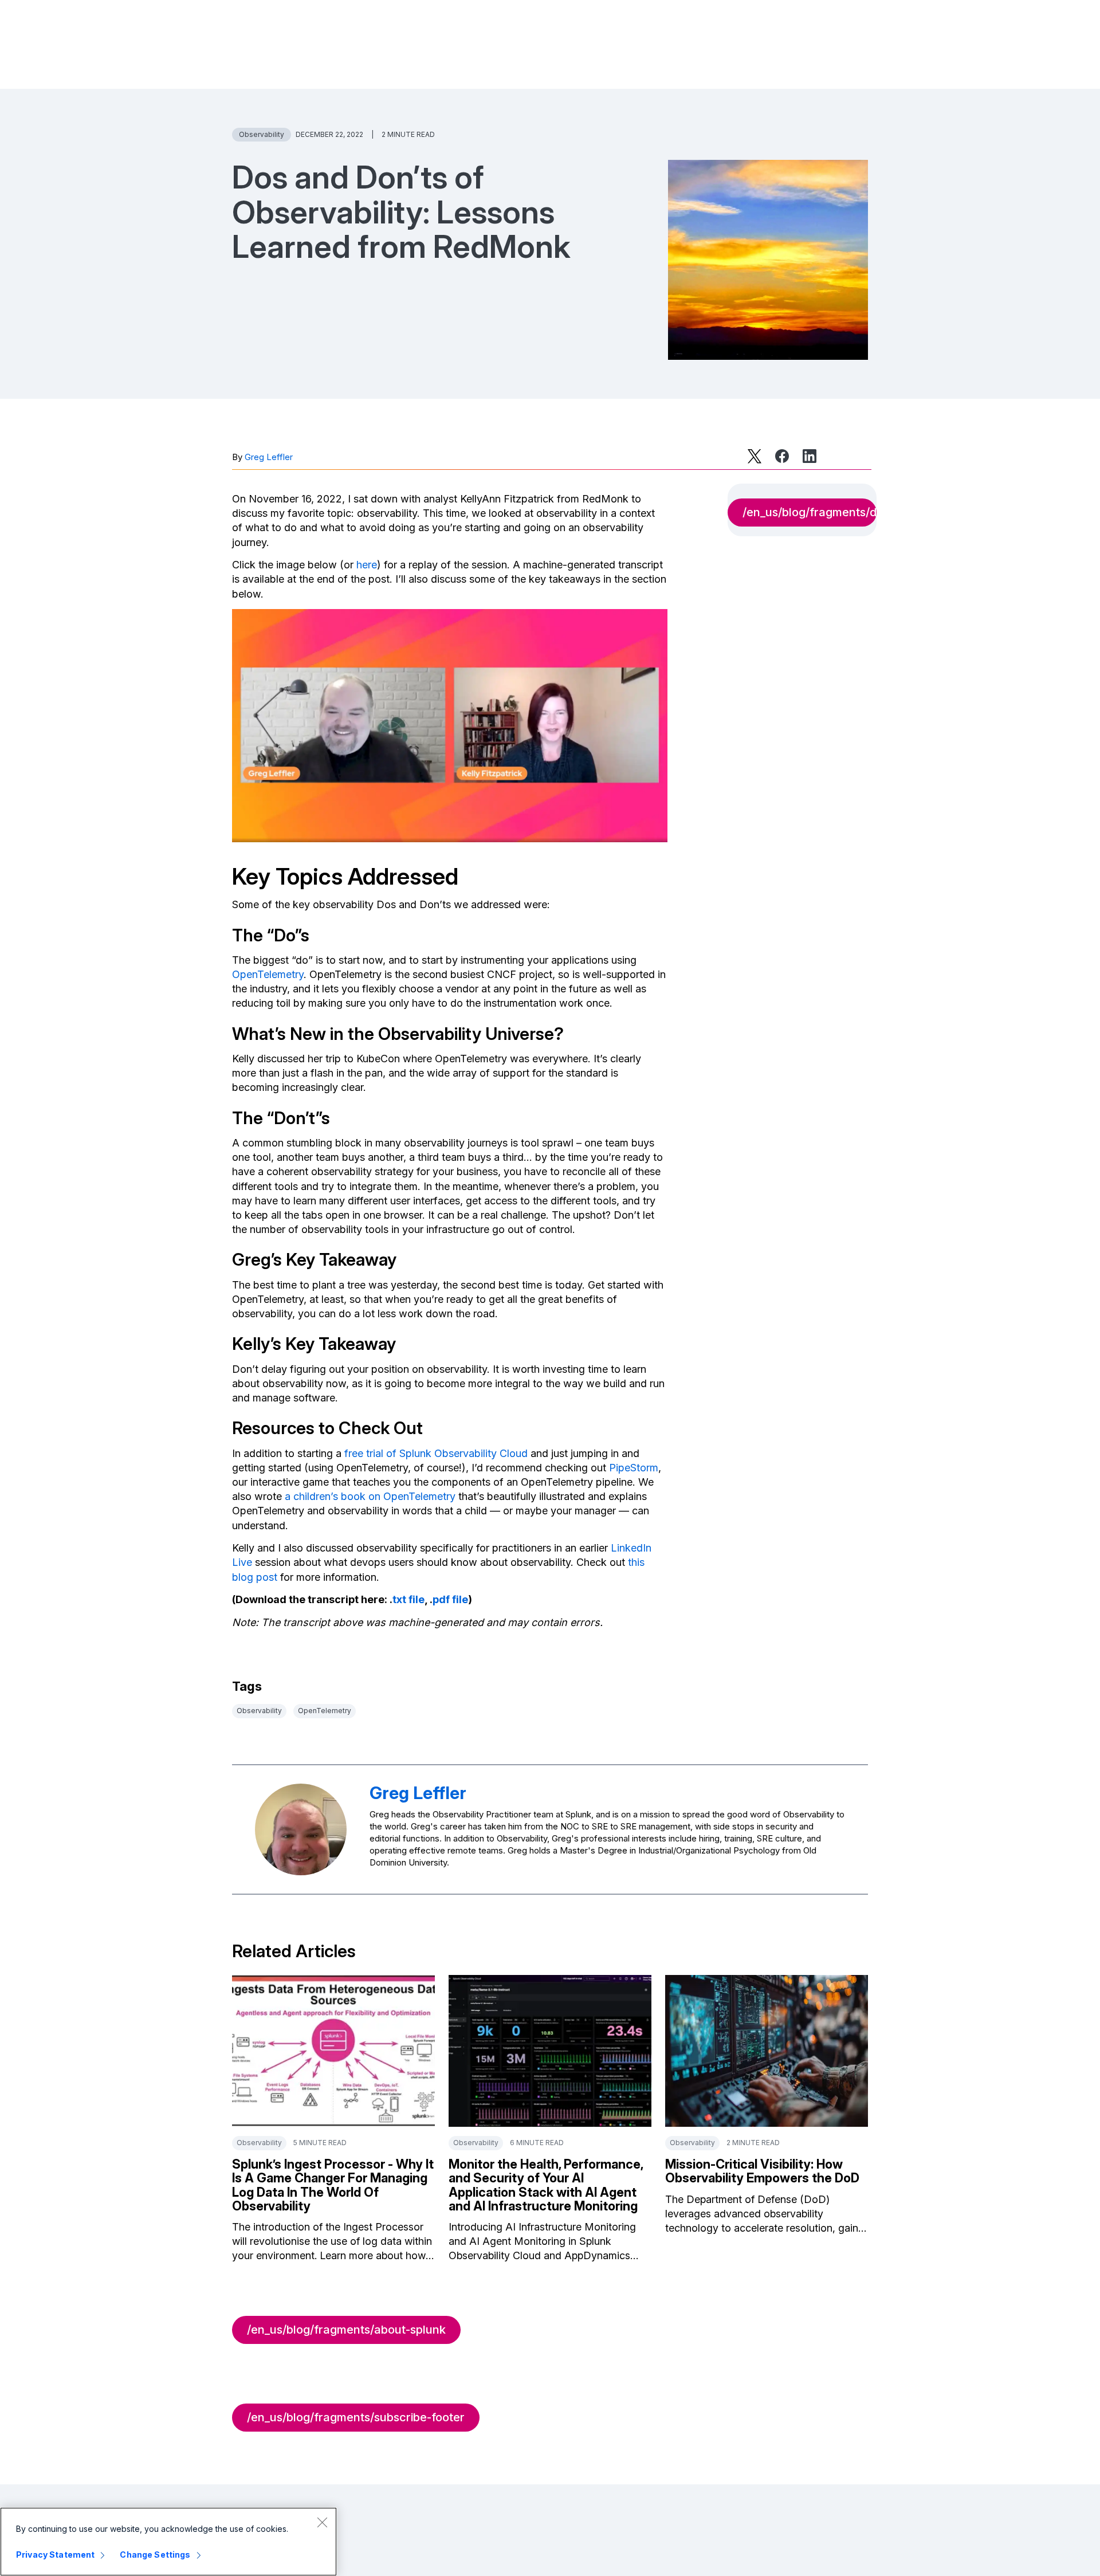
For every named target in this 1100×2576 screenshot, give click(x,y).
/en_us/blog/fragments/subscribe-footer (356, 2417)
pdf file (450, 1599)
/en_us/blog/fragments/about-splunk (346, 2330)
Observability (262, 134)
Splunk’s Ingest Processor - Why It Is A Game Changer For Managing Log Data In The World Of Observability (333, 2185)
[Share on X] (755, 456)
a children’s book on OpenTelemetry (370, 1496)
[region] (168, 2542)
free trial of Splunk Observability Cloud (436, 1453)
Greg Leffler (269, 457)
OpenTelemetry (268, 974)
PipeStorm (634, 1468)
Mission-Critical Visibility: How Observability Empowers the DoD (762, 2171)
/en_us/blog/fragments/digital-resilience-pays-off (810, 512)
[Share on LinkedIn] (810, 456)
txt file (408, 1599)
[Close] (322, 2522)
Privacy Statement (55, 2555)
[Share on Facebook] (782, 456)
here (367, 565)
